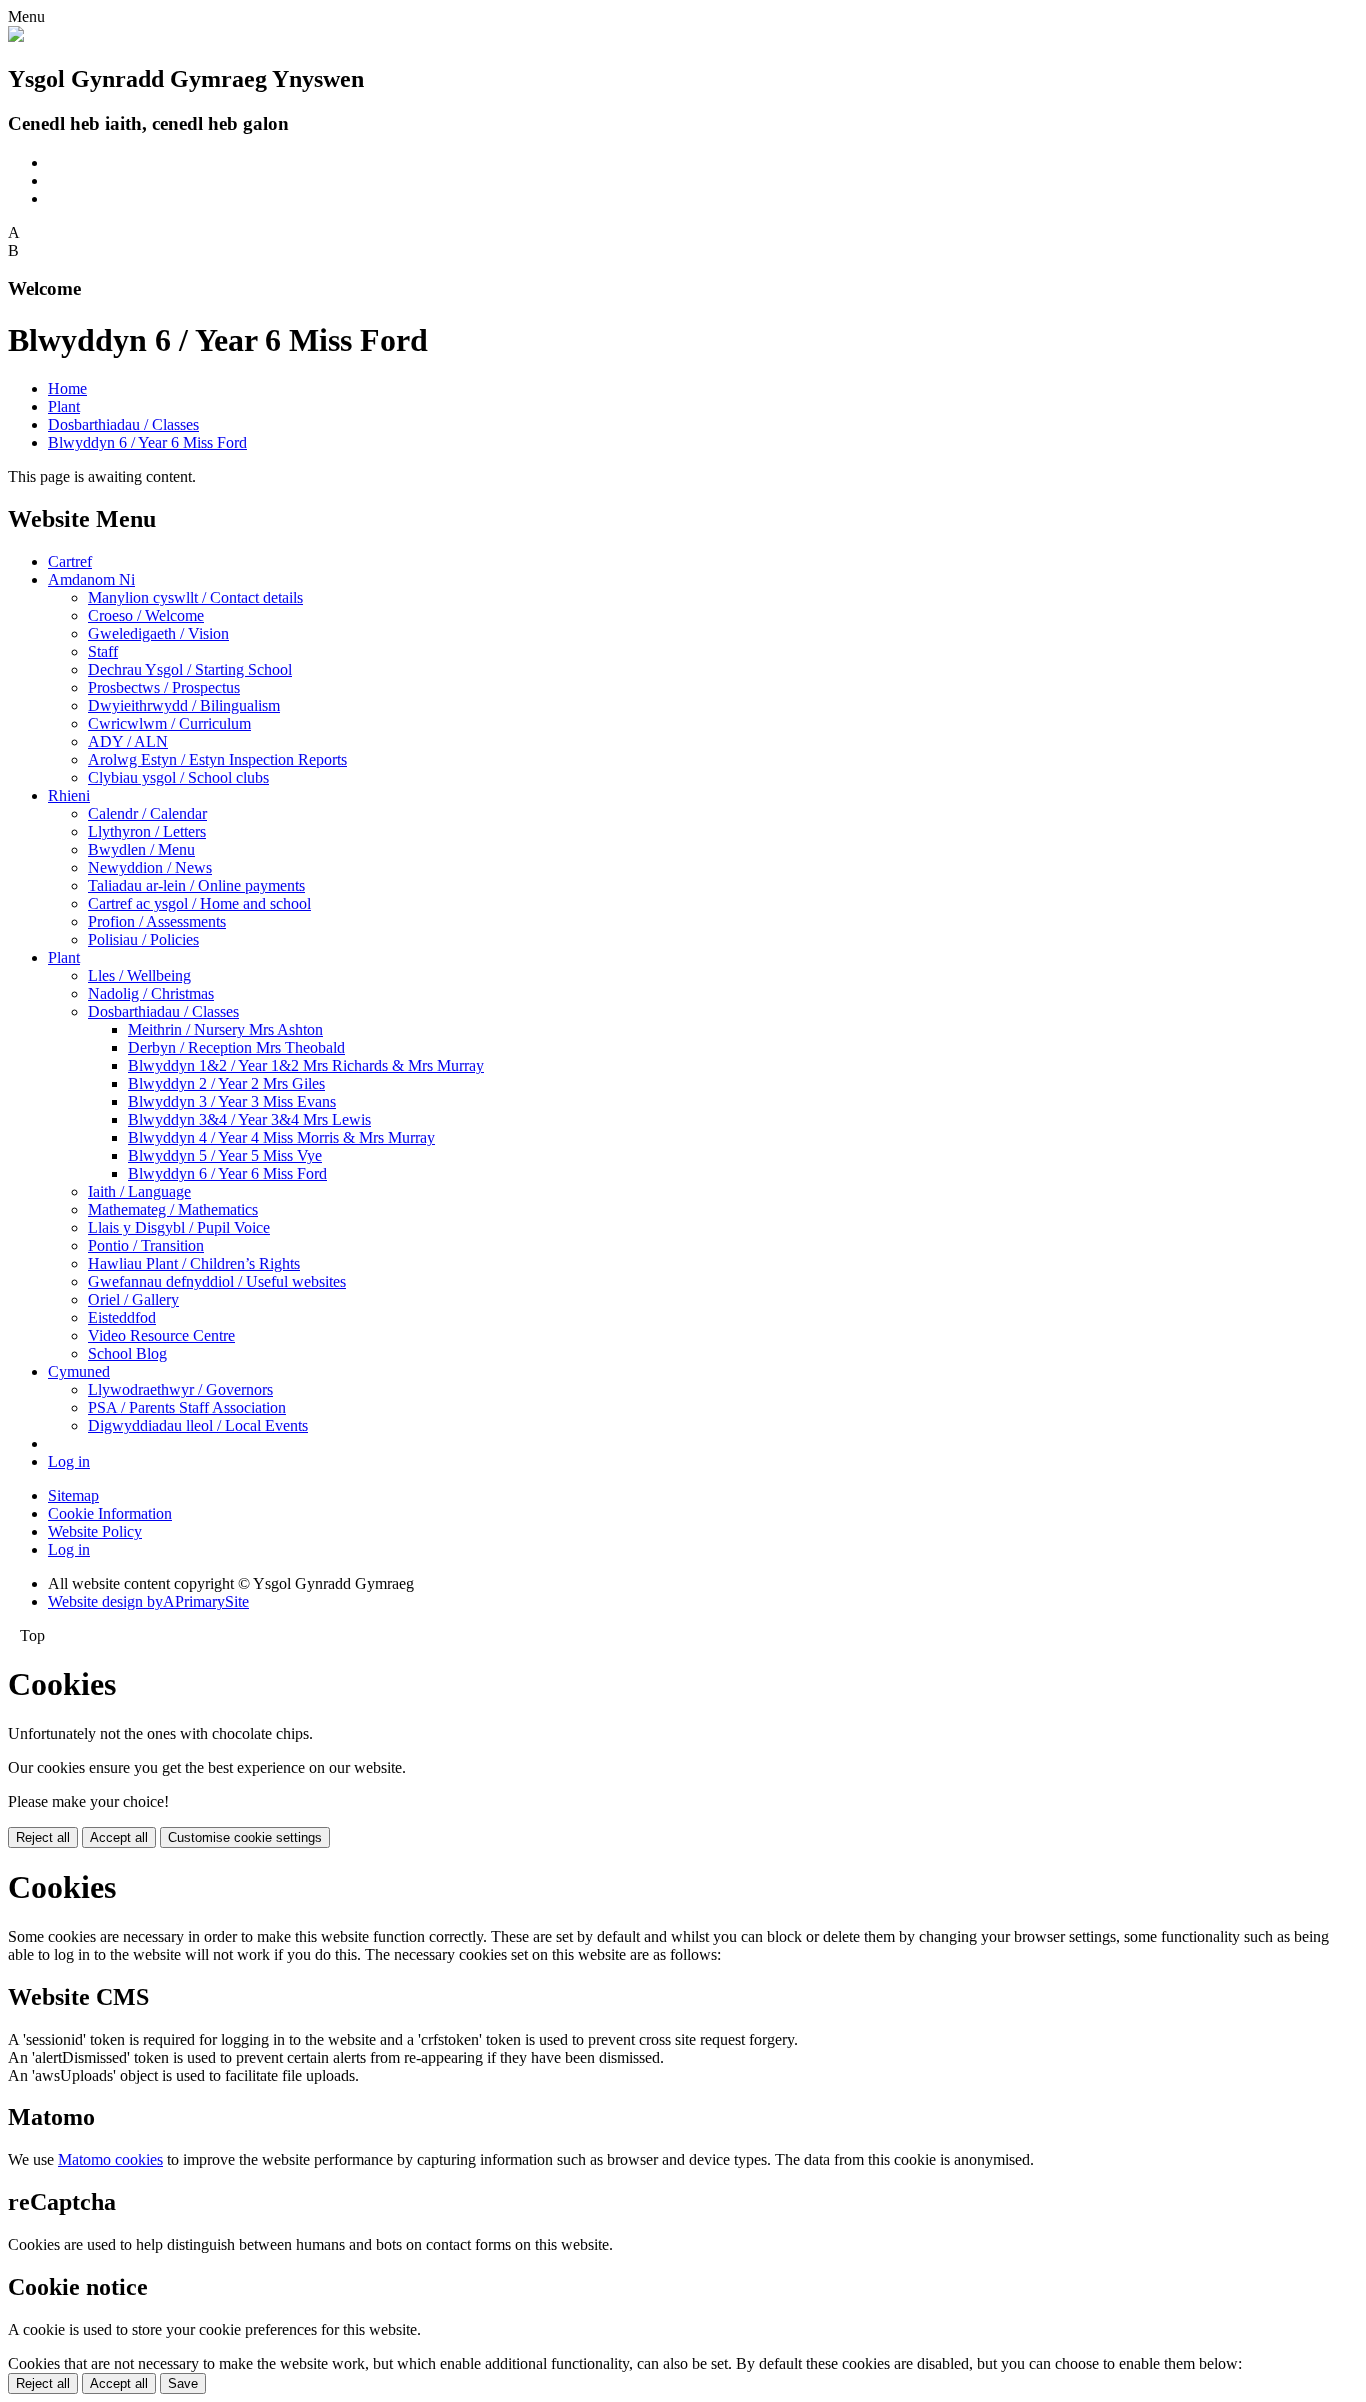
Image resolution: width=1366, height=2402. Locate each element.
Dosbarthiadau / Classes (123, 424)
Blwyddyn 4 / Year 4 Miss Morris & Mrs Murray (281, 1137)
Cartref (70, 561)
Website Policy (95, 1531)
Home (67, 388)
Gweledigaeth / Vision (158, 633)
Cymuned (79, 1371)
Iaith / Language (139, 1191)
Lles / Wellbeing (139, 975)
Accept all (119, 1837)
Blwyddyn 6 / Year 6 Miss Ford (147, 442)
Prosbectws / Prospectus (164, 687)
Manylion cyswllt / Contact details (195, 597)
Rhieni (69, 795)
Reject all (43, 1837)
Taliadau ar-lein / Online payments (196, 885)
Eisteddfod (122, 1317)
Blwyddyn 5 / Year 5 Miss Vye (225, 1155)
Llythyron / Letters (147, 831)
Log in (69, 1461)
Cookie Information (110, 1513)
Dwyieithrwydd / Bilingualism (184, 705)
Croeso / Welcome (146, 615)
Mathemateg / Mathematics (173, 1209)
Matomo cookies (110, 2159)
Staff (103, 651)
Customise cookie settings (245, 1837)
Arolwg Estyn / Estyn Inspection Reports (217, 759)
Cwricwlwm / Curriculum (169, 723)
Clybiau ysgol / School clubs (178, 777)
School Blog (127, 1353)
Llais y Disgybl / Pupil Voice (179, 1227)
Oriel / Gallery (133, 1299)
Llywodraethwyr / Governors (180, 1389)
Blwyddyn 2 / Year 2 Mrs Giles (226, 1083)
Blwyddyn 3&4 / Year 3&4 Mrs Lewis (249, 1119)
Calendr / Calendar (147, 813)
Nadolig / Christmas (151, 993)
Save (183, 2383)
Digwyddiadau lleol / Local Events (198, 1425)
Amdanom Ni (91, 579)
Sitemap (73, 1495)
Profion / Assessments (157, 921)
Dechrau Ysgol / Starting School (190, 669)
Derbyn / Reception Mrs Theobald (236, 1047)
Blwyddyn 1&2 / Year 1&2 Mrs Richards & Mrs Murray (306, 1065)
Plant (64, 406)
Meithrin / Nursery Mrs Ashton (225, 1029)
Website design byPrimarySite (148, 1601)
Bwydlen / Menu (141, 849)
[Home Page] (16, 36)
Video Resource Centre (161, 1335)
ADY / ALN (128, 741)
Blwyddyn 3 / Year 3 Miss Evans (232, 1101)
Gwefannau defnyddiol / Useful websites (217, 1281)
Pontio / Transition (146, 1245)
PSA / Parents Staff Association (187, 1407)
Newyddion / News (150, 867)
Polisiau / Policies (143, 939)
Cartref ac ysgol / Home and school (199, 903)
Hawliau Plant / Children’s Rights (194, 1263)
